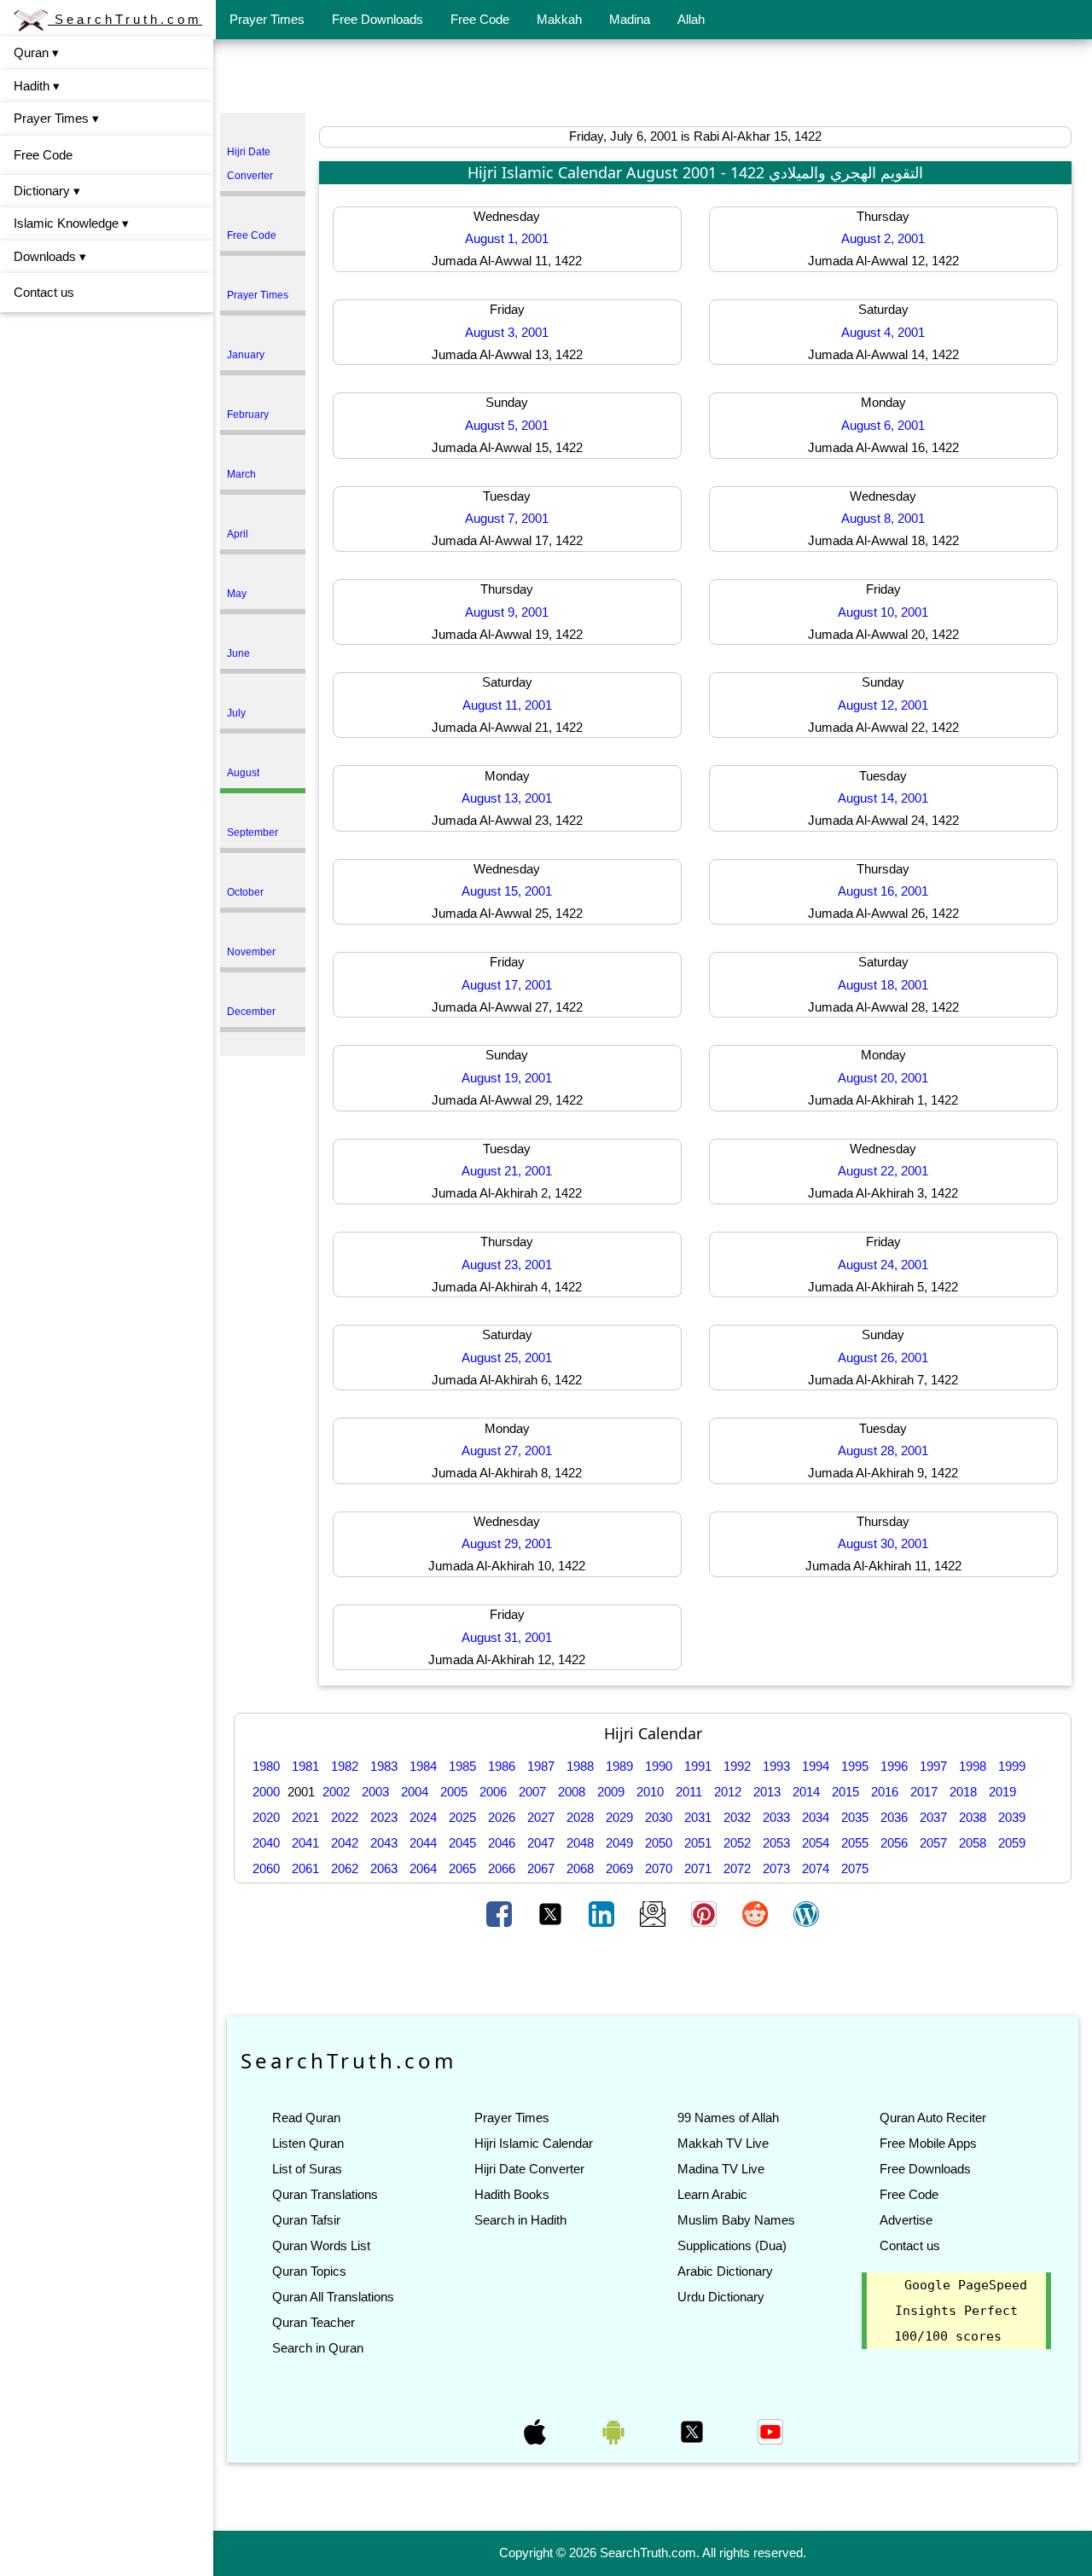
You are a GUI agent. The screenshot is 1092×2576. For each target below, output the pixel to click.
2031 (698, 1817)
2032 (737, 1817)
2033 (776, 1817)
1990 (659, 1766)
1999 (1012, 1766)
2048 (580, 1843)
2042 (345, 1843)
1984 (423, 1766)
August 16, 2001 (883, 891)
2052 (737, 1843)
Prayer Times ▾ (56, 118)
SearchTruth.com (125, 19)
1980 (266, 1766)
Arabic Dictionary (725, 2271)
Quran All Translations (333, 2297)
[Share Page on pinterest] (706, 1912)
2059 (1012, 1843)
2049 (619, 1843)
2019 (1002, 1792)
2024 (423, 1817)
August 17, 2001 (507, 985)
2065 (462, 1868)
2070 (659, 1868)
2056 (894, 1843)
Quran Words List (321, 2245)
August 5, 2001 (507, 425)
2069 (619, 1868)
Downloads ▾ (50, 256)
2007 (532, 1792)
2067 (541, 1868)
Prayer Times (267, 19)
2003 (375, 1792)
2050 (659, 1843)
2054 (816, 1843)
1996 (894, 1766)
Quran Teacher (314, 2322)
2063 (384, 1868)
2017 (924, 1792)
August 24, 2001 (883, 1265)
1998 (973, 1766)
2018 (963, 1792)
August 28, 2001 (883, 1450)
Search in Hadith (520, 2220)
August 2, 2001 (883, 238)
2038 (973, 1817)
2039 (1012, 1817)
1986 (502, 1766)
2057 (933, 1843)
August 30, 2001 (883, 1543)
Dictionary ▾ (47, 191)
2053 (776, 1843)
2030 (659, 1817)
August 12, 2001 (883, 705)
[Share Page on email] (654, 1912)
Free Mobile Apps (928, 2143)
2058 (973, 1843)
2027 (541, 1817)
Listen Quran (308, 2143)
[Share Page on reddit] (757, 1912)
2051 (698, 1843)
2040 (266, 1843)
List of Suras (307, 2169)
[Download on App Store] (537, 2431)
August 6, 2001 (883, 425)
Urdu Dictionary (721, 2297)
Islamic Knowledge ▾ (71, 223)
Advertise (906, 2220)
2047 (541, 1843)
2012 (728, 1792)
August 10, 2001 (883, 612)
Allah (691, 19)
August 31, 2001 (507, 1637)
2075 (855, 1868)
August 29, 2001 (507, 1543)
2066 (502, 1868)
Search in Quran (318, 2348)
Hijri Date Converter (529, 2169)
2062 (345, 1868)
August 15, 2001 (507, 891)
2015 (845, 1792)
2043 (384, 1843)
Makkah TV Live (723, 2143)
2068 (580, 1868)
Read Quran (306, 2118)
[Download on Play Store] (615, 2431)
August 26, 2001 (883, 1358)
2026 (502, 1817)
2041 (305, 1843)
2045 (462, 1843)
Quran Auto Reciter (933, 2118)
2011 (689, 1792)
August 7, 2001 (507, 518)
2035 (855, 1817)
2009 (611, 1792)
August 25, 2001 (507, 1358)
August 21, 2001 (507, 1171)
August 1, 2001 (507, 238)
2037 (933, 1817)
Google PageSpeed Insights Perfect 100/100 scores (961, 2311)
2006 (493, 1792)
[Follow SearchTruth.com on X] (694, 2431)
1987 (541, 1766)
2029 (619, 1817)
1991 (698, 1766)
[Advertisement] (653, 79)
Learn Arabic (712, 2194)
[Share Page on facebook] (501, 1912)
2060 (266, 1868)
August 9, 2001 (507, 612)
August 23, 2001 (507, 1265)
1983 (384, 1766)
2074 (816, 1868)
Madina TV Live (721, 2169)
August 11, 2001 (507, 705)
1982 (345, 1766)
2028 (580, 1817)
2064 (423, 1868)
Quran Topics (309, 2271)
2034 (816, 1817)
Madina (630, 19)
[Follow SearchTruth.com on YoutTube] (770, 2431)
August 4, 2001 (883, 332)
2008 (572, 1792)
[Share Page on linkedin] (603, 1912)
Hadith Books (512, 2194)
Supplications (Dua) (732, 2245)
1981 (305, 1766)
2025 (462, 1817)
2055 (855, 1843)
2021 (305, 1817)
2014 (806, 1792)
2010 (650, 1792)
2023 (384, 1817)
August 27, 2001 (507, 1450)
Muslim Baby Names (736, 2220)
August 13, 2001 (507, 798)
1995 (855, 1766)
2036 (894, 1817)
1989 (619, 1766)
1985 (462, 1766)
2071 (698, 1868)
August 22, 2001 (883, 1171)
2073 (776, 1868)
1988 (580, 1766)
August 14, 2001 (883, 798)
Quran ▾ (36, 52)
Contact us (44, 292)
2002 (336, 1792)
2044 (423, 1843)
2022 (345, 1817)
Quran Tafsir (306, 2220)
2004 (415, 1792)
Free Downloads (378, 19)
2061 (305, 1868)
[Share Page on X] (552, 1912)
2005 (454, 1792)
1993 (776, 1766)
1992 (737, 1766)
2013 (767, 1792)
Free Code (480, 19)
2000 (266, 1792)
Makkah (559, 19)
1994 (816, 1766)
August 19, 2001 (507, 1078)
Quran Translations (325, 2194)
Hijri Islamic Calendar (534, 2143)
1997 (933, 1766)
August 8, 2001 (883, 518)
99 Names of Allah (728, 2118)
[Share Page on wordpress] (806, 1912)
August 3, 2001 (507, 332)
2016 (885, 1792)
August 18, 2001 (883, 985)
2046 (502, 1843)
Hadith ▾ (37, 86)
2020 (266, 1817)
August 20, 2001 (883, 1078)
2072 (737, 1868)
